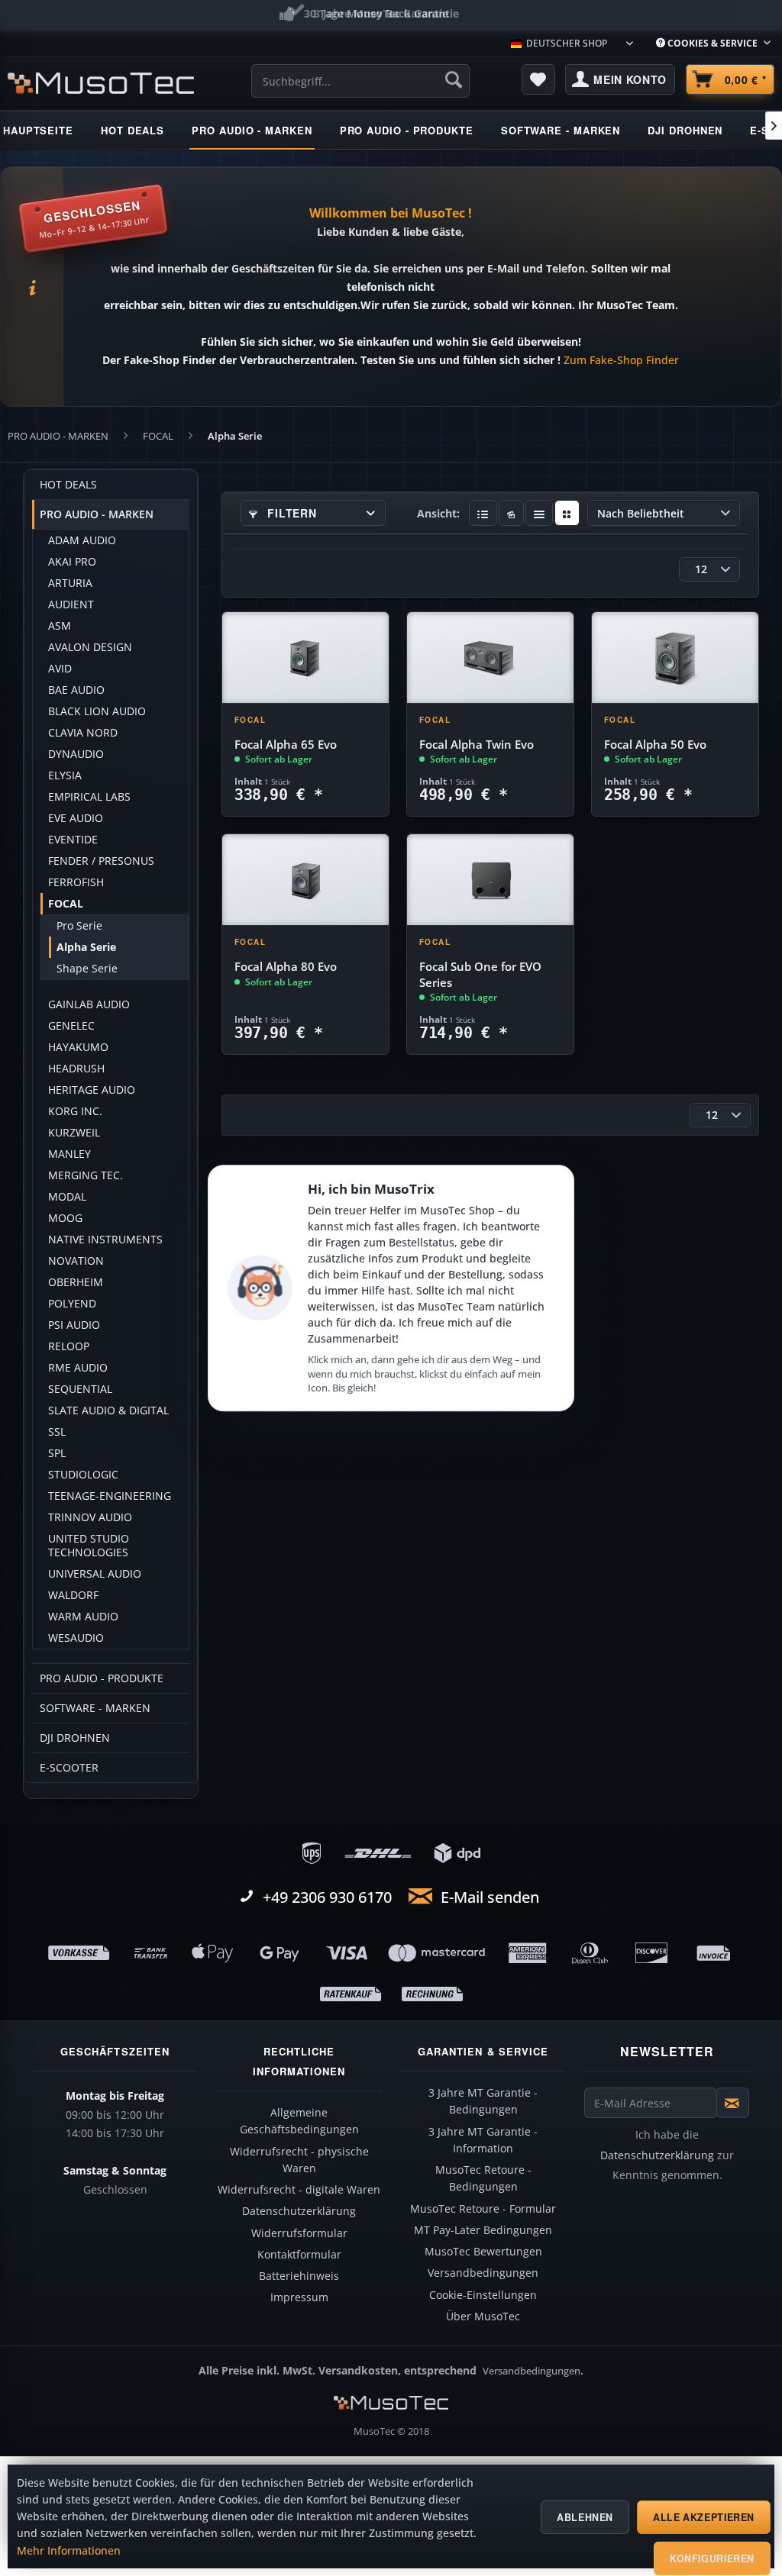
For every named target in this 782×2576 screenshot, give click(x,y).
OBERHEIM (76, 1282)
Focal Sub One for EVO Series (480, 974)
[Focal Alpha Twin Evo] (490, 658)
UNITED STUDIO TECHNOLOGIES (89, 1546)
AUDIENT (71, 605)
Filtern (291, 513)
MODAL (67, 1197)
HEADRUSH (76, 1069)
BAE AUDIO (76, 690)
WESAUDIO (76, 1638)
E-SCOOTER (69, 1768)
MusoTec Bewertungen (483, 2252)
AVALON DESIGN (90, 647)
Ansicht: (438, 513)
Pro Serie (79, 926)
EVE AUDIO (76, 818)
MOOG (65, 1218)
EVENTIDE (73, 840)
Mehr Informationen (69, 2551)
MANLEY (69, 1154)
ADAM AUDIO (82, 540)
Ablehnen (585, 2517)
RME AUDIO (78, 1368)
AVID (60, 669)
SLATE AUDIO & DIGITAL (108, 1411)
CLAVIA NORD (83, 733)
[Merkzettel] (538, 79)
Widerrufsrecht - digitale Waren (299, 2190)
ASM (60, 626)
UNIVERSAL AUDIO (95, 1574)
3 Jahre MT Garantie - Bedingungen (483, 2101)
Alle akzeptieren (704, 2517)
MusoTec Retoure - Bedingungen (483, 2178)
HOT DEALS (68, 485)
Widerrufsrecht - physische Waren (299, 2160)
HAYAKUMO (78, 1047)
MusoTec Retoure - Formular (483, 2209)
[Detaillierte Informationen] (483, 513)
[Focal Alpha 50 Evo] (675, 658)
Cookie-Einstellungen (483, 2295)
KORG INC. (75, 1111)
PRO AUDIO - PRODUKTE (102, 1678)
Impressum (299, 2297)
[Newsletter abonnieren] (733, 2103)
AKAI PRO (72, 562)
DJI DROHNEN (75, 1738)
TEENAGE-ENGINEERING (110, 1496)
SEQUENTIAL (80, 1389)
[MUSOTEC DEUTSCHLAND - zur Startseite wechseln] (101, 83)
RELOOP (69, 1346)
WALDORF (73, 1595)
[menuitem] (713, 43)
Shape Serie (87, 969)
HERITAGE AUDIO (92, 1090)
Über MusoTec (483, 2316)
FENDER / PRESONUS (101, 861)
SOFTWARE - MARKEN (95, 1708)
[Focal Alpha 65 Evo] (305, 658)
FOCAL (66, 904)
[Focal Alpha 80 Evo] (305, 880)
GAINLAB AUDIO (89, 1004)
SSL (57, 1432)
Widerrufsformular (299, 2233)
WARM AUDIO (83, 1617)
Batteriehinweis (299, 2276)
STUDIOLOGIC (83, 1475)
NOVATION (76, 1261)
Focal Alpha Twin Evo (477, 745)
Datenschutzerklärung (299, 2211)
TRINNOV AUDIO (90, 1517)
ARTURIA (70, 583)
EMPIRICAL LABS (89, 797)
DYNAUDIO (76, 754)
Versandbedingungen (483, 2273)
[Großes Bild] (511, 513)
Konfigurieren (712, 2558)
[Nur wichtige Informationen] (567, 513)
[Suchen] (454, 79)
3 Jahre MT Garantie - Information (483, 2140)
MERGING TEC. (86, 1175)
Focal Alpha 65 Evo (286, 745)
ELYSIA (65, 775)
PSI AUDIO (74, 1325)
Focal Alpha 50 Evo (655, 745)
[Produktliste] (540, 513)
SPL (57, 1453)
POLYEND (72, 1304)
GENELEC (71, 1026)
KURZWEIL (74, 1133)
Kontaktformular (299, 2255)
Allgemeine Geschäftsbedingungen (299, 2121)
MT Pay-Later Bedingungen (483, 2230)
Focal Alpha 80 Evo (286, 967)
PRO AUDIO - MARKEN (97, 514)
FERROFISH (76, 882)
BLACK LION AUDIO (97, 711)
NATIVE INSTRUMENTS (105, 1240)
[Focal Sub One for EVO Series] (490, 880)
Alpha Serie (86, 947)
